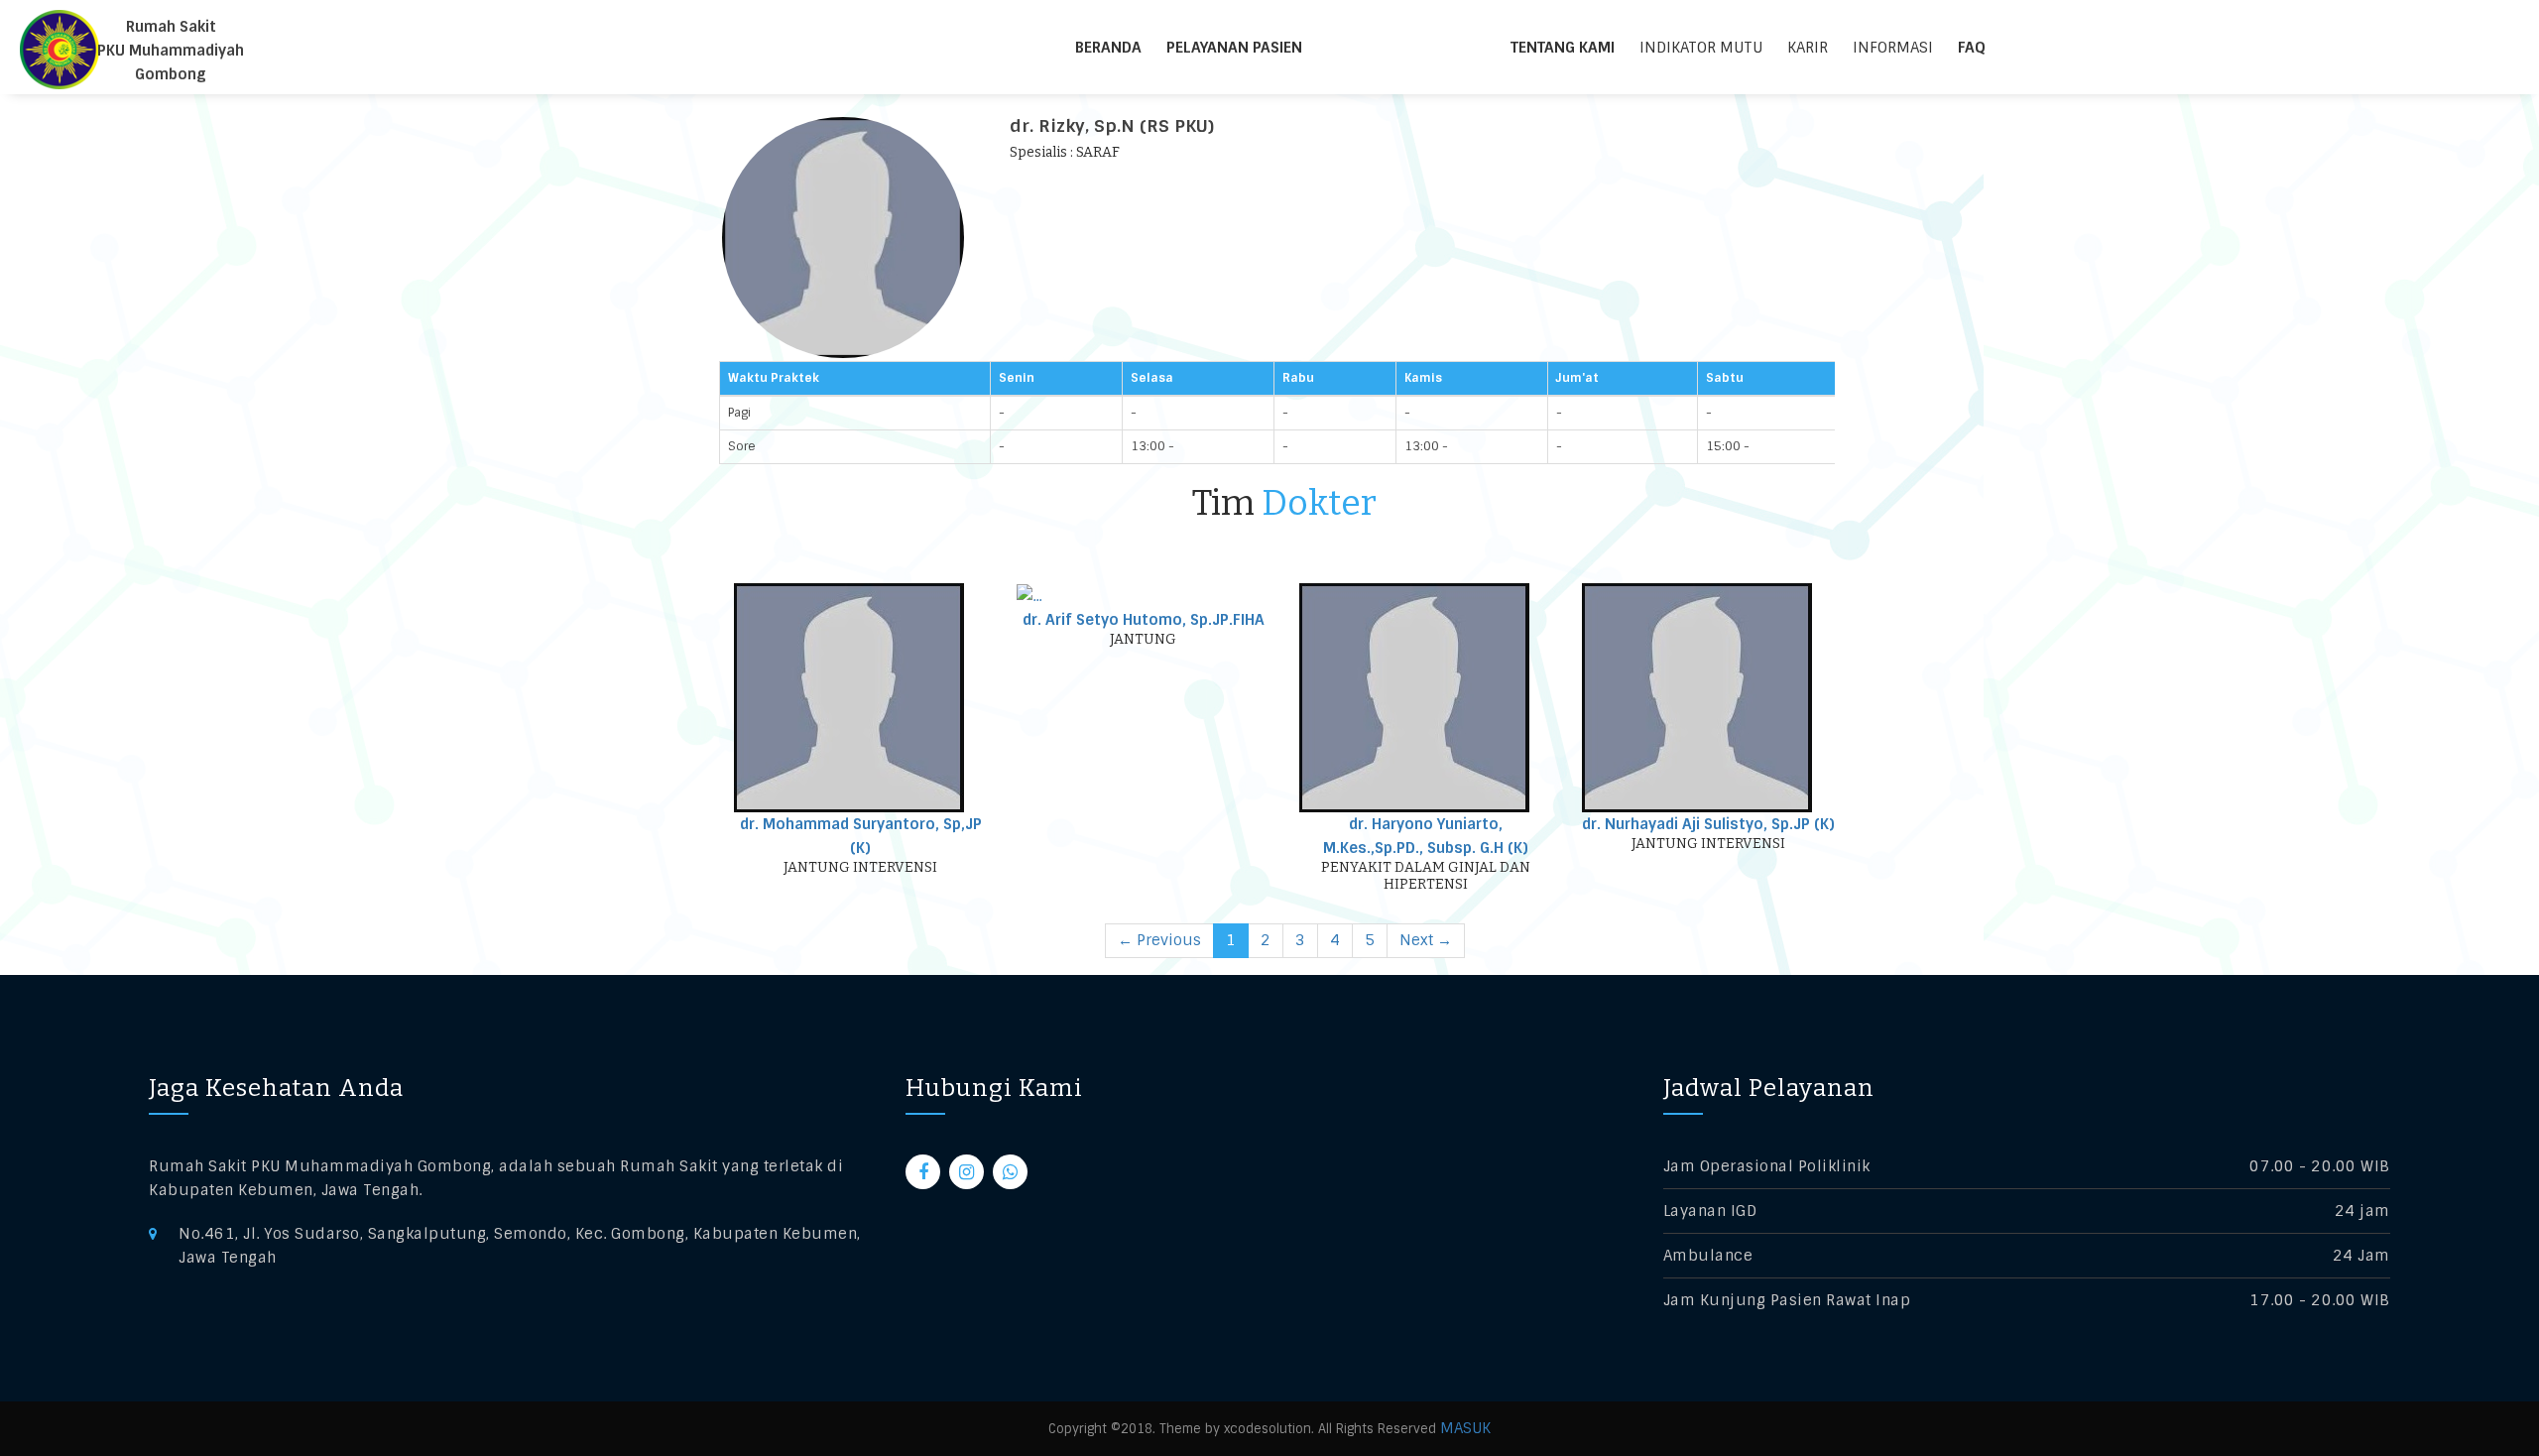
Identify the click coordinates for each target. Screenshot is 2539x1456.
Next (1426, 940)
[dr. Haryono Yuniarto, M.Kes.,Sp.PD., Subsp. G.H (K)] (1414, 697)
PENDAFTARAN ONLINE (1419, 48)
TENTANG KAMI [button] (1563, 48)
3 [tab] (1300, 940)
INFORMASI (1893, 48)
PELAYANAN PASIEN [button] (1234, 48)
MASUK (1465, 1428)
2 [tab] (1266, 940)
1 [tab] (1231, 940)
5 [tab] (1370, 940)
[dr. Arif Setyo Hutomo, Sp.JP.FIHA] (1029, 595)
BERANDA (1108, 48)
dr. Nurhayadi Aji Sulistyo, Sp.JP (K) (1708, 824)
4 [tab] (1335, 940)
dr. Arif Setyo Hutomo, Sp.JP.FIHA (1144, 620)
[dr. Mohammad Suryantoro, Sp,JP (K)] (849, 697)
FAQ (1972, 48)
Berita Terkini (2062, 48)
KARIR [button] (1808, 48)
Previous (1159, 940)
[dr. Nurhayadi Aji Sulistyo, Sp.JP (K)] (1697, 697)
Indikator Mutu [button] (1701, 48)
